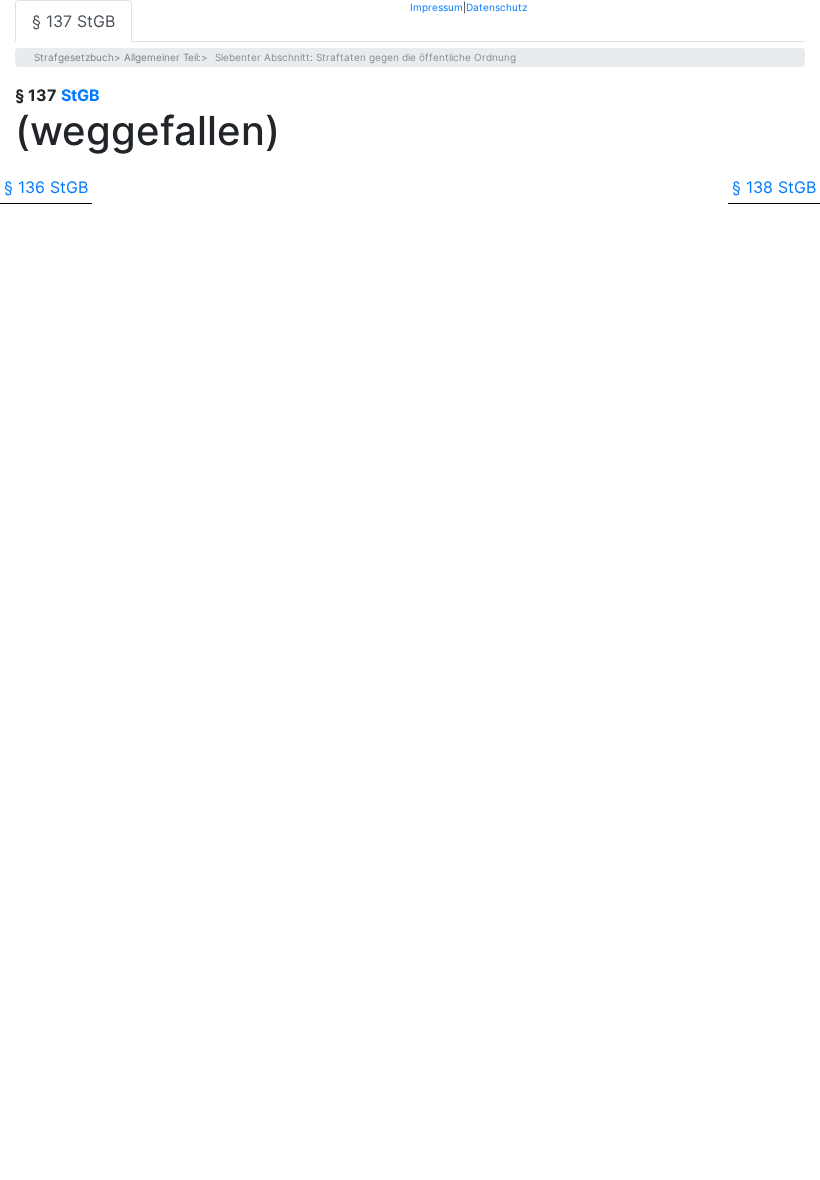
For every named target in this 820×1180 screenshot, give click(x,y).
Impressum (436, 6)
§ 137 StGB (73, 21)
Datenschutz (496, 6)
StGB (80, 95)
